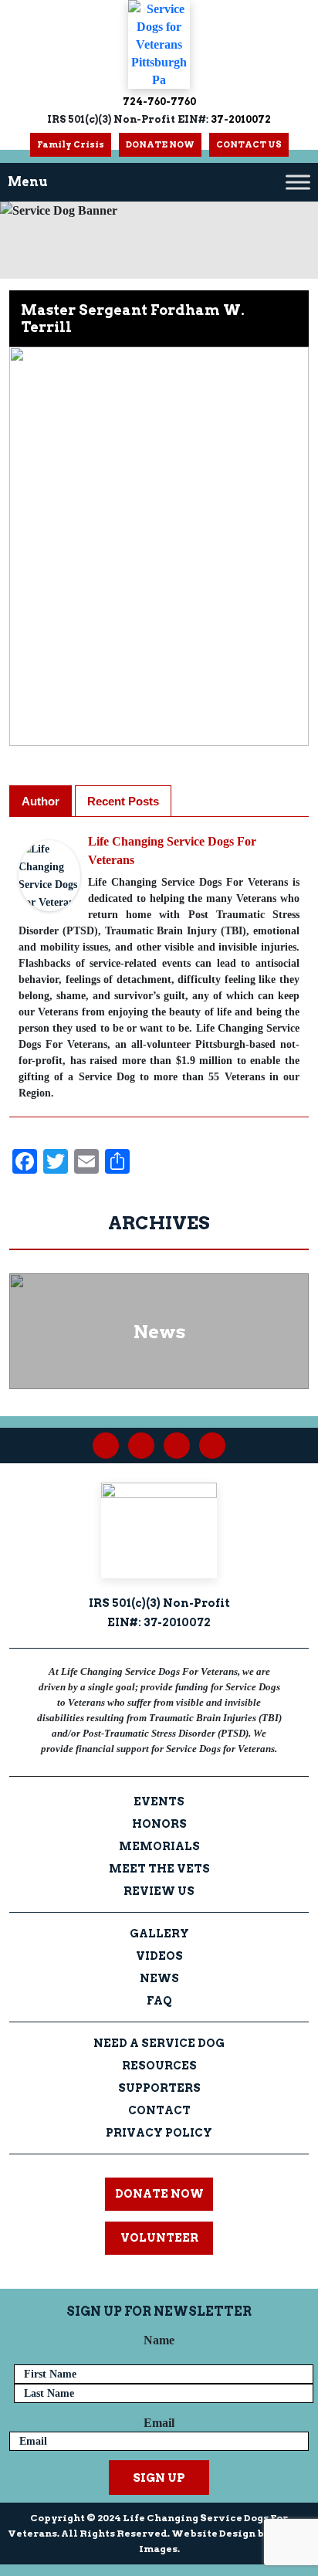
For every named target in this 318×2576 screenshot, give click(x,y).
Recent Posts (123, 801)
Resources (159, 2066)
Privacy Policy (159, 2133)
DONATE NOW (160, 144)
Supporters (159, 2088)
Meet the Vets (159, 1869)
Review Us (159, 1891)
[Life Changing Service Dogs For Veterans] (49, 874)
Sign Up (159, 2478)
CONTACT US (249, 144)
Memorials (159, 1846)
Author (41, 801)
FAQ (159, 2001)
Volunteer (159, 2238)
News (159, 1978)
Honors (159, 1824)
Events (159, 1802)
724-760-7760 (159, 102)
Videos (159, 1956)
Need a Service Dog (159, 2043)
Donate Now (159, 2194)
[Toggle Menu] (298, 182)
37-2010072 (240, 119)
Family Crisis (71, 144)
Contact (159, 2110)
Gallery (159, 1934)
